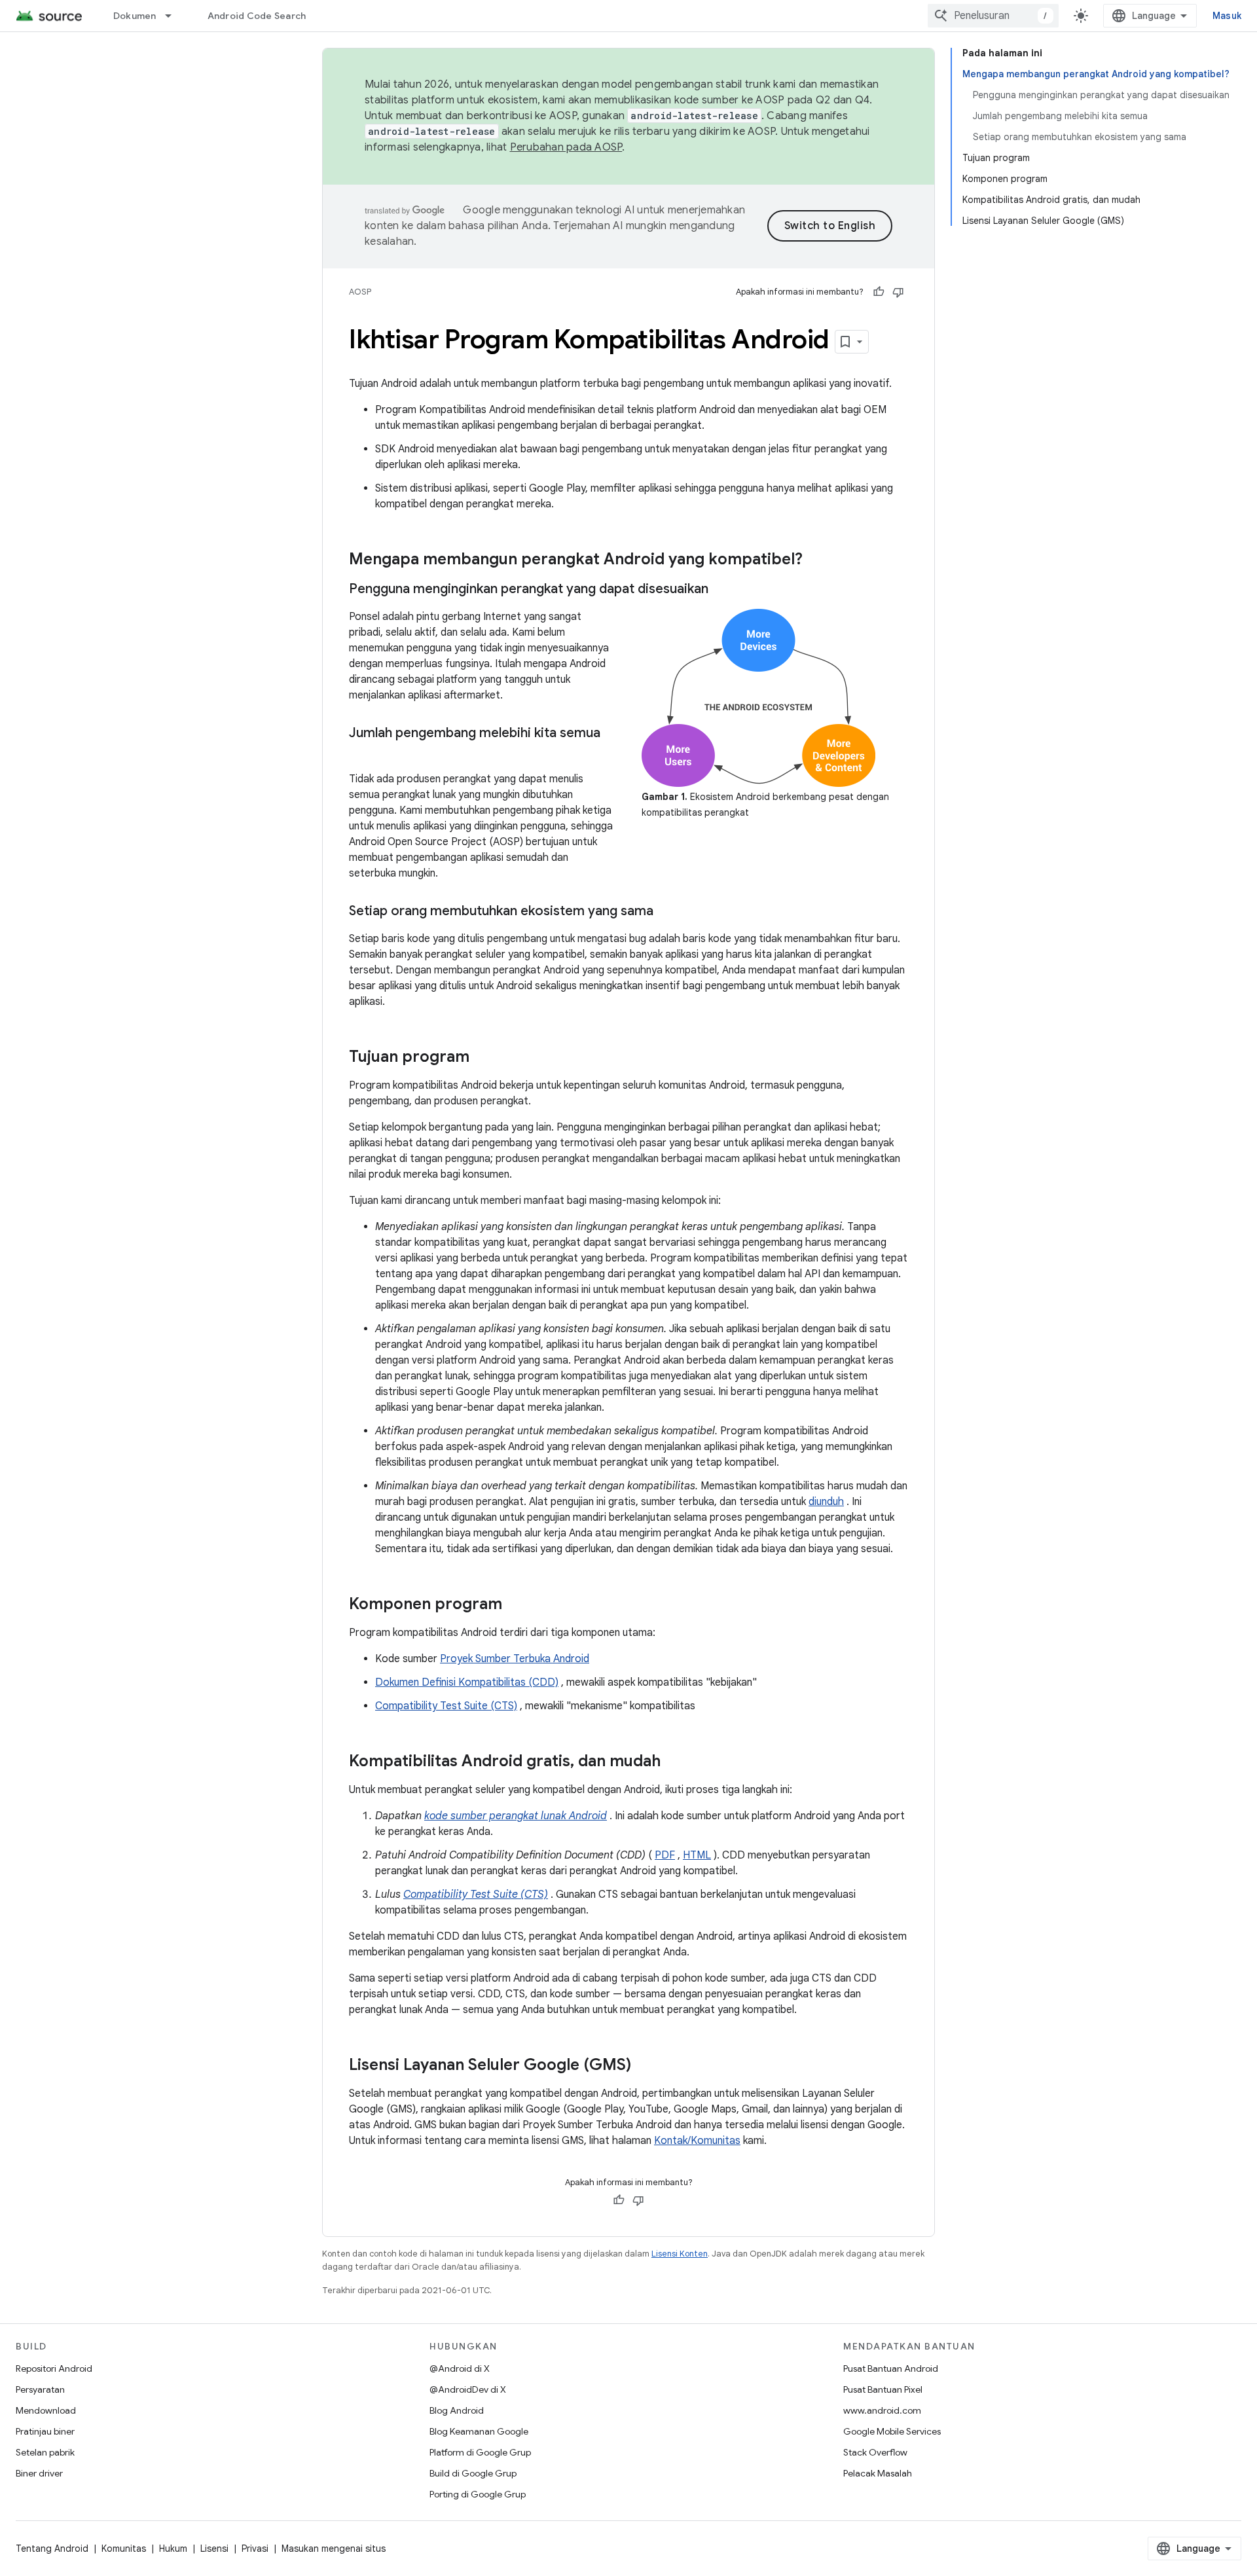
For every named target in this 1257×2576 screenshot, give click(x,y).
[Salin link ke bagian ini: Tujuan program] (483, 1058)
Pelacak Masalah (878, 2473)
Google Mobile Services (892, 2431)
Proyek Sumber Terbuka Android (515, 1659)
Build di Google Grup (473, 2473)
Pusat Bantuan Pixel (883, 2389)
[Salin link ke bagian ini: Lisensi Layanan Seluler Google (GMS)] (644, 2066)
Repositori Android (54, 2368)
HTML (697, 1855)
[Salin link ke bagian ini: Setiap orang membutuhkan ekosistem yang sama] (666, 912)
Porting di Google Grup (478, 2494)
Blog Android (457, 2410)
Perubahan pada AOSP (566, 147)
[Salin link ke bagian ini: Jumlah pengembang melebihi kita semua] (362, 752)
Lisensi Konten (680, 2254)
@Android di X (460, 2368)
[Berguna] (879, 292)
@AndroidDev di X (468, 2389)
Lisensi (214, 2549)
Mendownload (46, 2410)
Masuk (1227, 16)
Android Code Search (257, 16)
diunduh (826, 1502)
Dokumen (135, 16)
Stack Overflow (875, 2452)
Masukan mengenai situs (334, 2549)
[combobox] (993, 16)
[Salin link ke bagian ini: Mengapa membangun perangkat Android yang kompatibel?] (816, 560)
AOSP (360, 292)
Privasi (255, 2549)
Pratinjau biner (45, 2431)
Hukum (173, 2549)
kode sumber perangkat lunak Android (516, 1816)
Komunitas (124, 2549)
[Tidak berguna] (898, 292)
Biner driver (39, 2473)
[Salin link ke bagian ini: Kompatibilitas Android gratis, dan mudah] (674, 1762)
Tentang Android (52, 2549)
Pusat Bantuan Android (891, 2368)
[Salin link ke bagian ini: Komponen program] (515, 1605)
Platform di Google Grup (480, 2452)
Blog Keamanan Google (479, 2431)
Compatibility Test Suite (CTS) (446, 1706)
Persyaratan (40, 2389)
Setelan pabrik (45, 2452)
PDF (665, 1855)
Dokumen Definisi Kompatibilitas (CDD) (467, 1682)
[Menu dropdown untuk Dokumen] (174, 16)
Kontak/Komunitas (697, 2141)
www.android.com (882, 2410)
